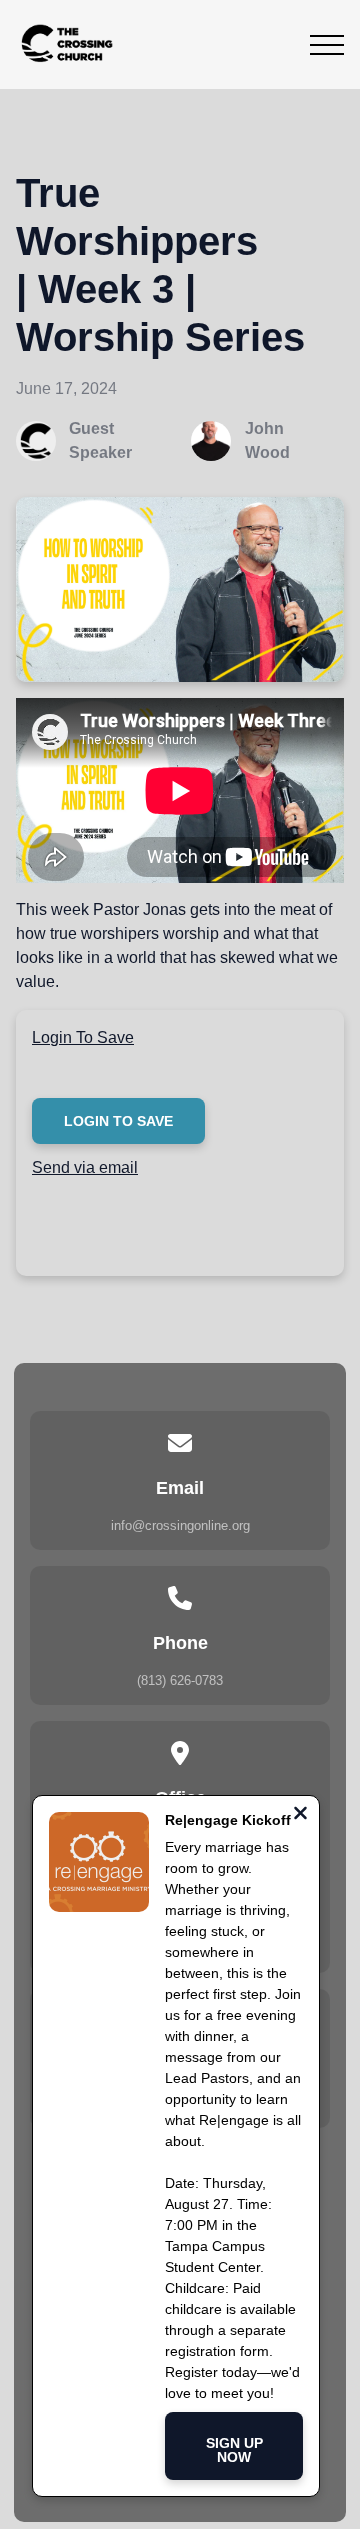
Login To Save (83, 1037)
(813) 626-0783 (180, 1680)
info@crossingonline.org (180, 1525)
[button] (327, 45)
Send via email (85, 1167)
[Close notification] (300, 1815)
